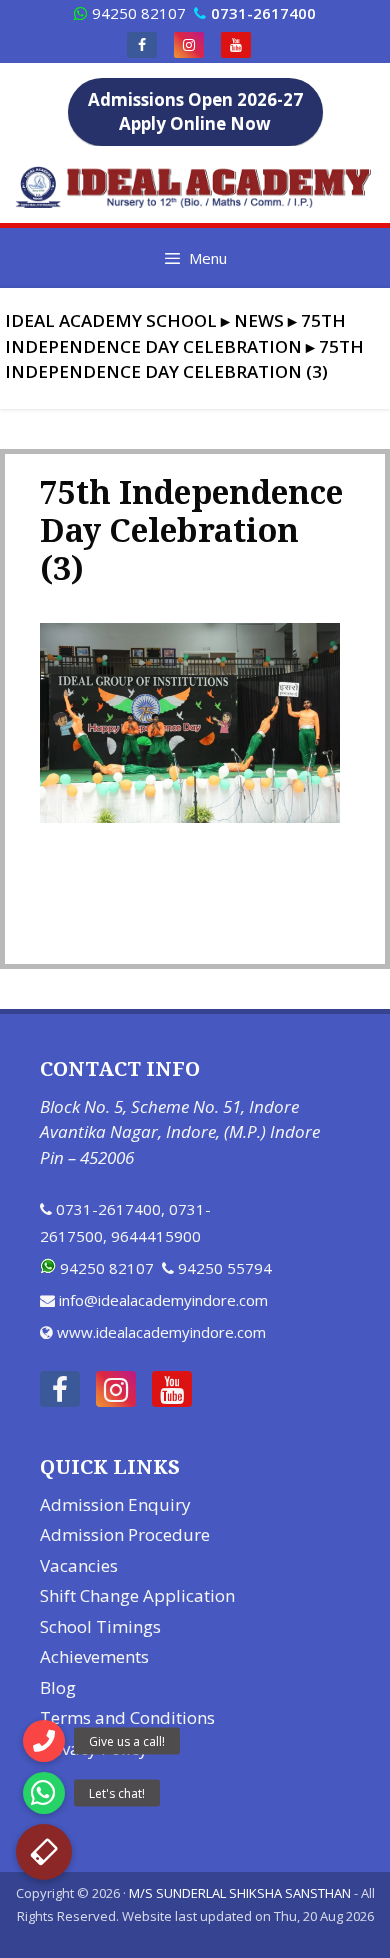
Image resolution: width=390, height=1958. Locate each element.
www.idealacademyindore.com (161, 1332)
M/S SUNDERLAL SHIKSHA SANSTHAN (240, 1893)
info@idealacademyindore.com (163, 1300)
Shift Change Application (137, 1595)
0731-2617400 (108, 1209)
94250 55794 (225, 1268)
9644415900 (156, 1236)
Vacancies (79, 1565)
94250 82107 (139, 13)
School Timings (100, 1626)
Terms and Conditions (127, 1717)
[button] (44, 1852)
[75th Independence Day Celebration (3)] (190, 817)
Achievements (94, 1656)
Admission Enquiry (115, 1504)
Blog (58, 1687)
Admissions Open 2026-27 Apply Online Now (195, 111)
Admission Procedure (125, 1534)
